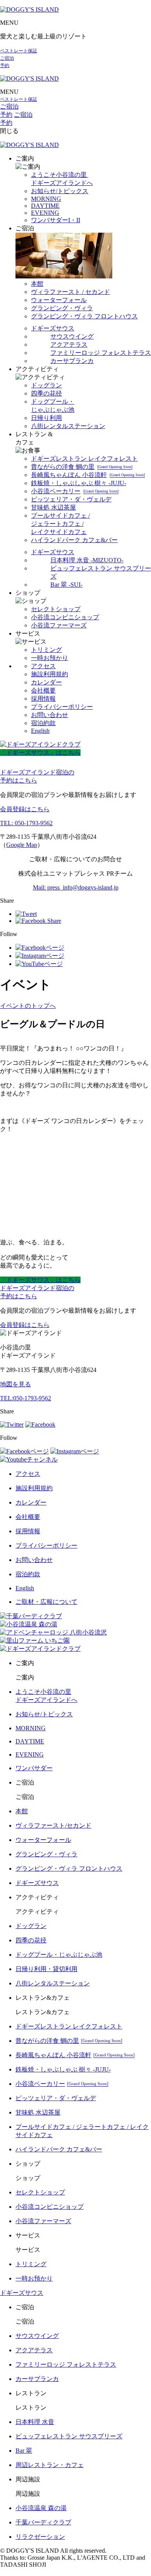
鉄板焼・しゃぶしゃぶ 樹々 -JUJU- (79, 483)
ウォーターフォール (59, 300)
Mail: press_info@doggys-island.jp (76, 887)
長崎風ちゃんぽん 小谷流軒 (88, 475)
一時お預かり (50, 658)
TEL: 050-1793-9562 (26, 823)
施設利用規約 (50, 674)
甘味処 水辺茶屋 (53, 507)
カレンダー (46, 682)
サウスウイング (72, 336)
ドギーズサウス (53, 328)
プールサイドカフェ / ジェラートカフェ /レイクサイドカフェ (60, 524)
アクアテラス (69, 345)
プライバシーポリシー (62, 707)
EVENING (45, 213)
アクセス (43, 666)
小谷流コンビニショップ (65, 617)
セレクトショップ (56, 609)
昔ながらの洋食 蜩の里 (82, 467)
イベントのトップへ (28, 1006)
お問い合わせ (50, 715)
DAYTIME (45, 206)
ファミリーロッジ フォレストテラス (101, 353)
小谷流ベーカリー (75, 491)
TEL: (26, 1398)
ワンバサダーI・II (56, 220)
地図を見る (15, 1384)
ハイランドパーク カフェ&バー (74, 540)
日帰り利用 (46, 418)
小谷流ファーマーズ (59, 625)
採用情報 (43, 699)
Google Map (22, 845)
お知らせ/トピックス (60, 191)
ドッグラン (46, 385)
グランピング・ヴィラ (62, 308)
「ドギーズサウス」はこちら (40, 752)
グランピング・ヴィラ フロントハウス (84, 316)
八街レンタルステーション (68, 426)
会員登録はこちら (25, 809)
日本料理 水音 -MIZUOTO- (87, 560)
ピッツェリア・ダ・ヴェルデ (71, 499)
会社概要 (43, 690)
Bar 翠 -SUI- (66, 585)
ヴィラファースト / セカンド (70, 292)
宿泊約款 (43, 723)
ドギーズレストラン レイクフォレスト (84, 459)
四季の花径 (46, 393)
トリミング (46, 650)
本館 (37, 284)
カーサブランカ (72, 361)
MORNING (46, 199)
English (40, 731)
